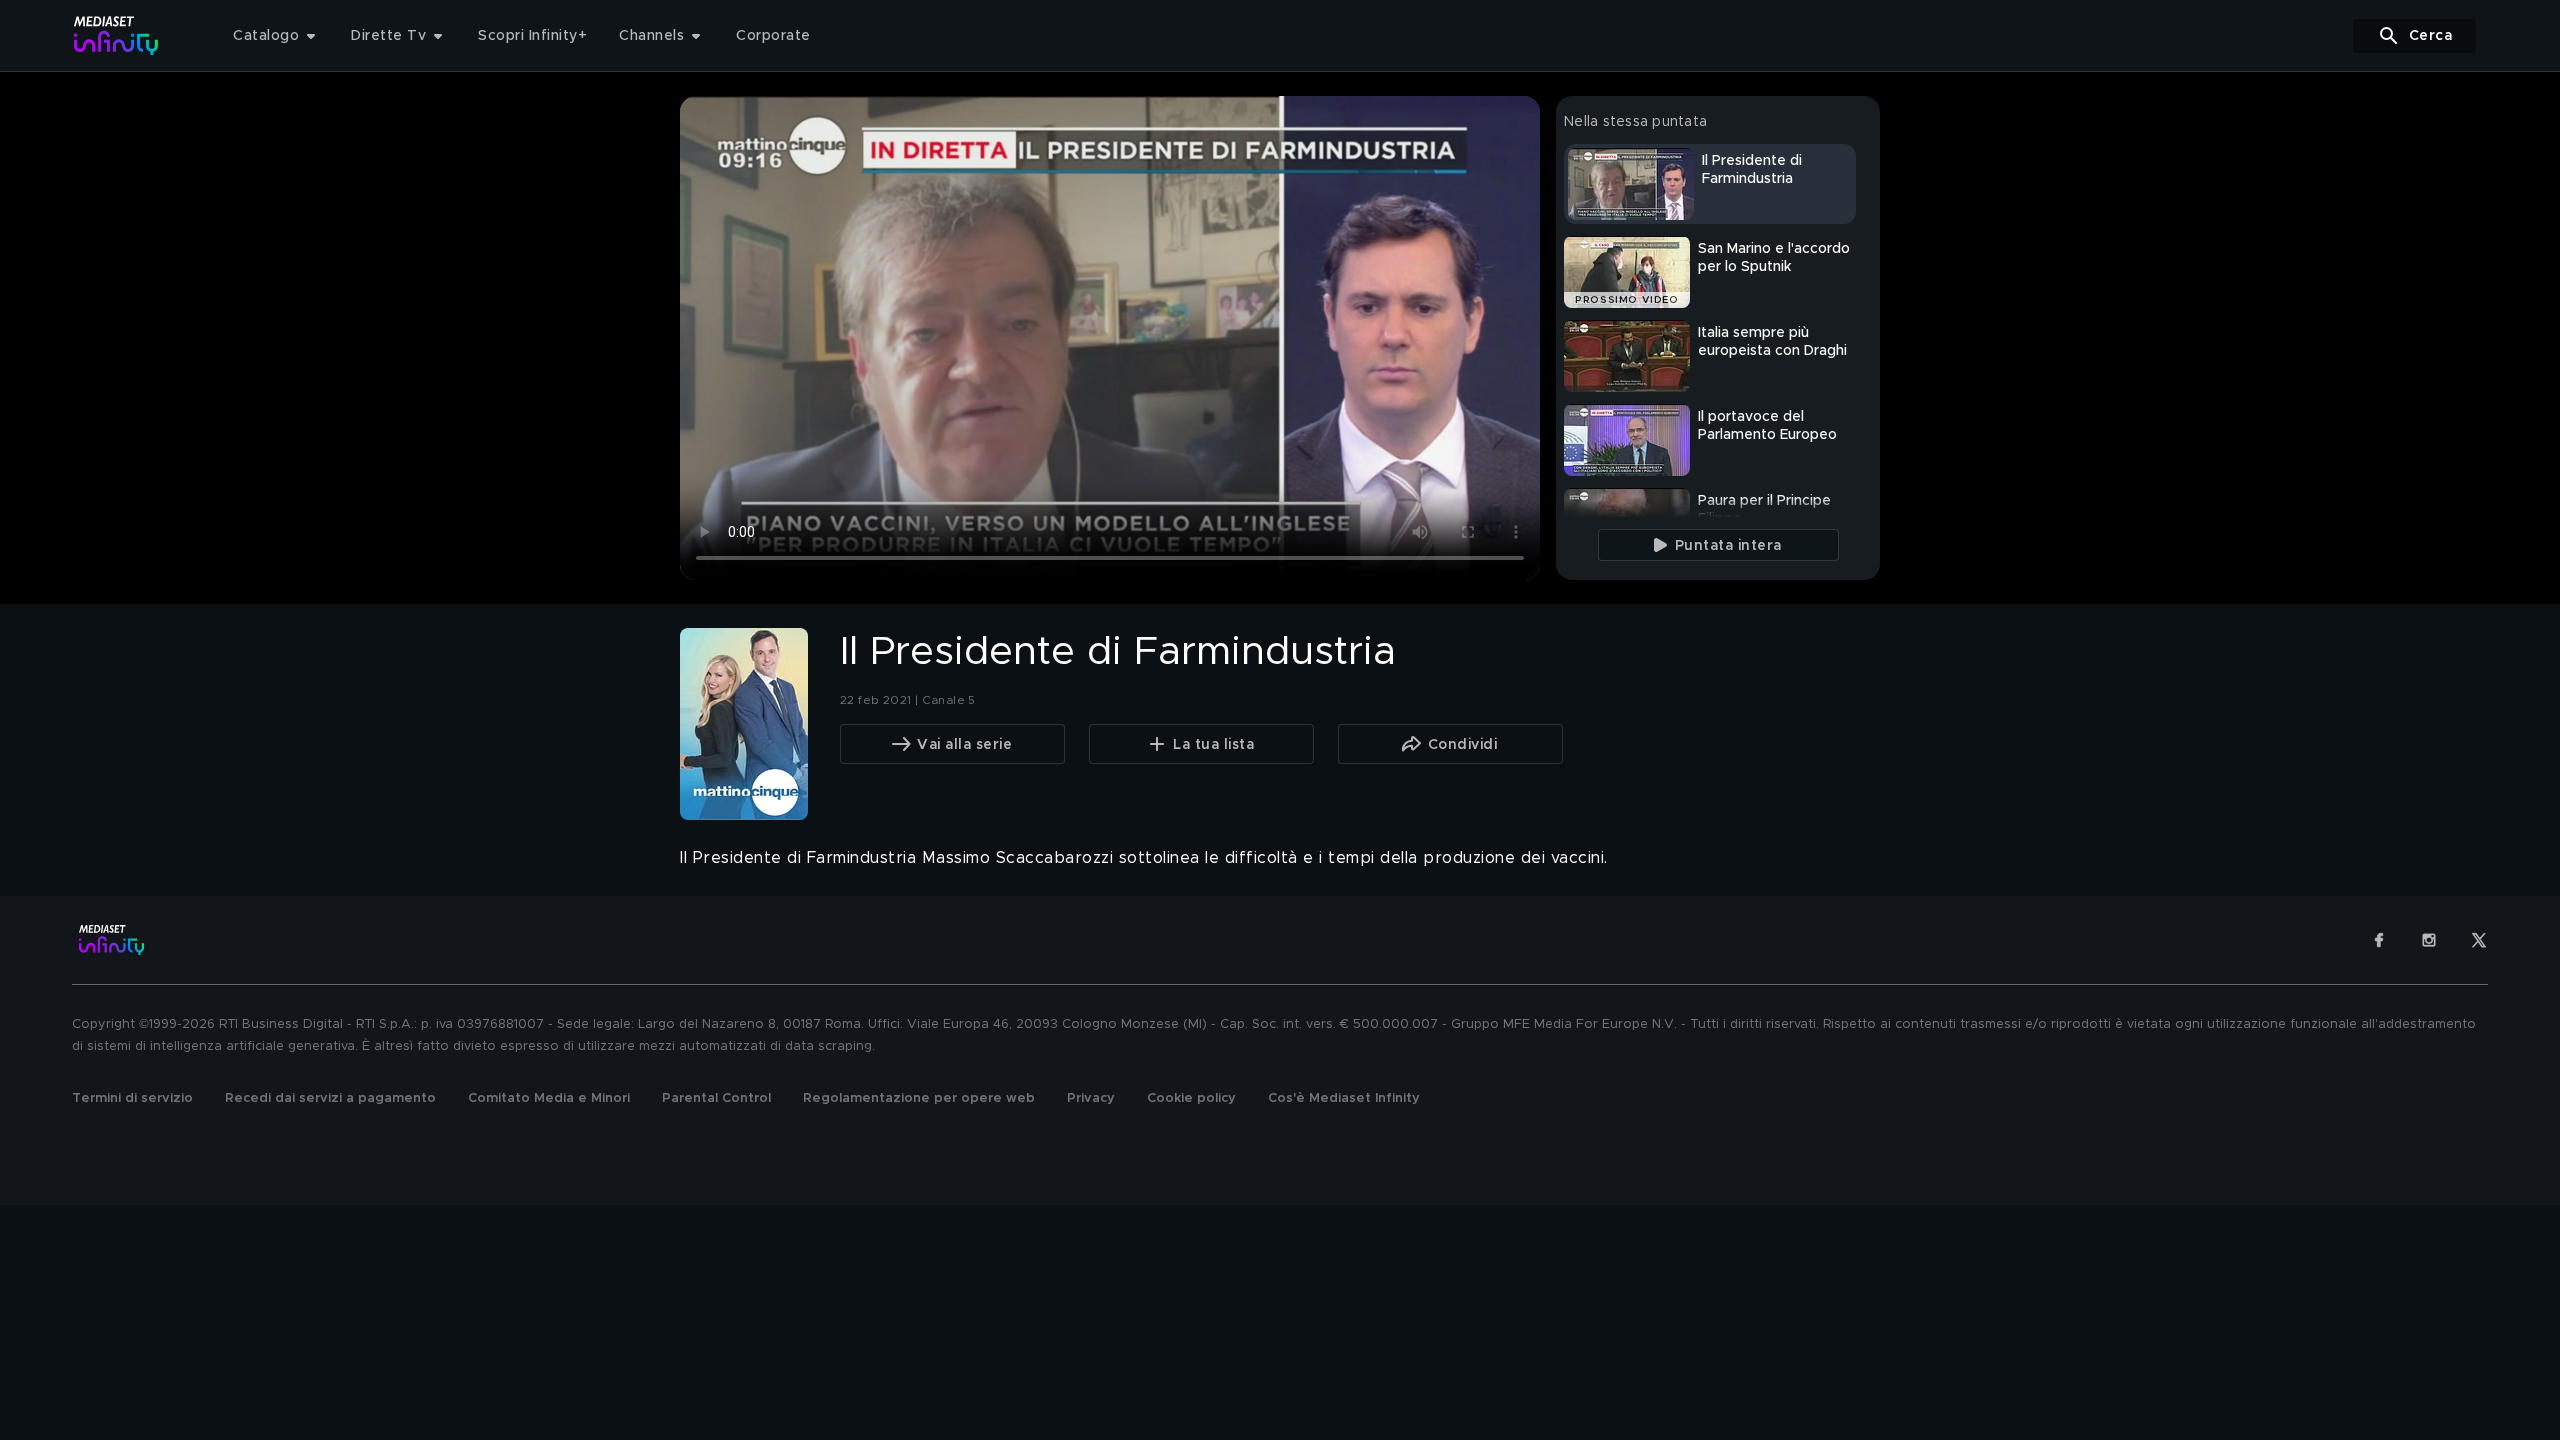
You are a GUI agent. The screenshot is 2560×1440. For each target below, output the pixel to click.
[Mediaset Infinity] (116, 35)
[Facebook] (2379, 940)
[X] (2479, 940)
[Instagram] (2429, 940)
